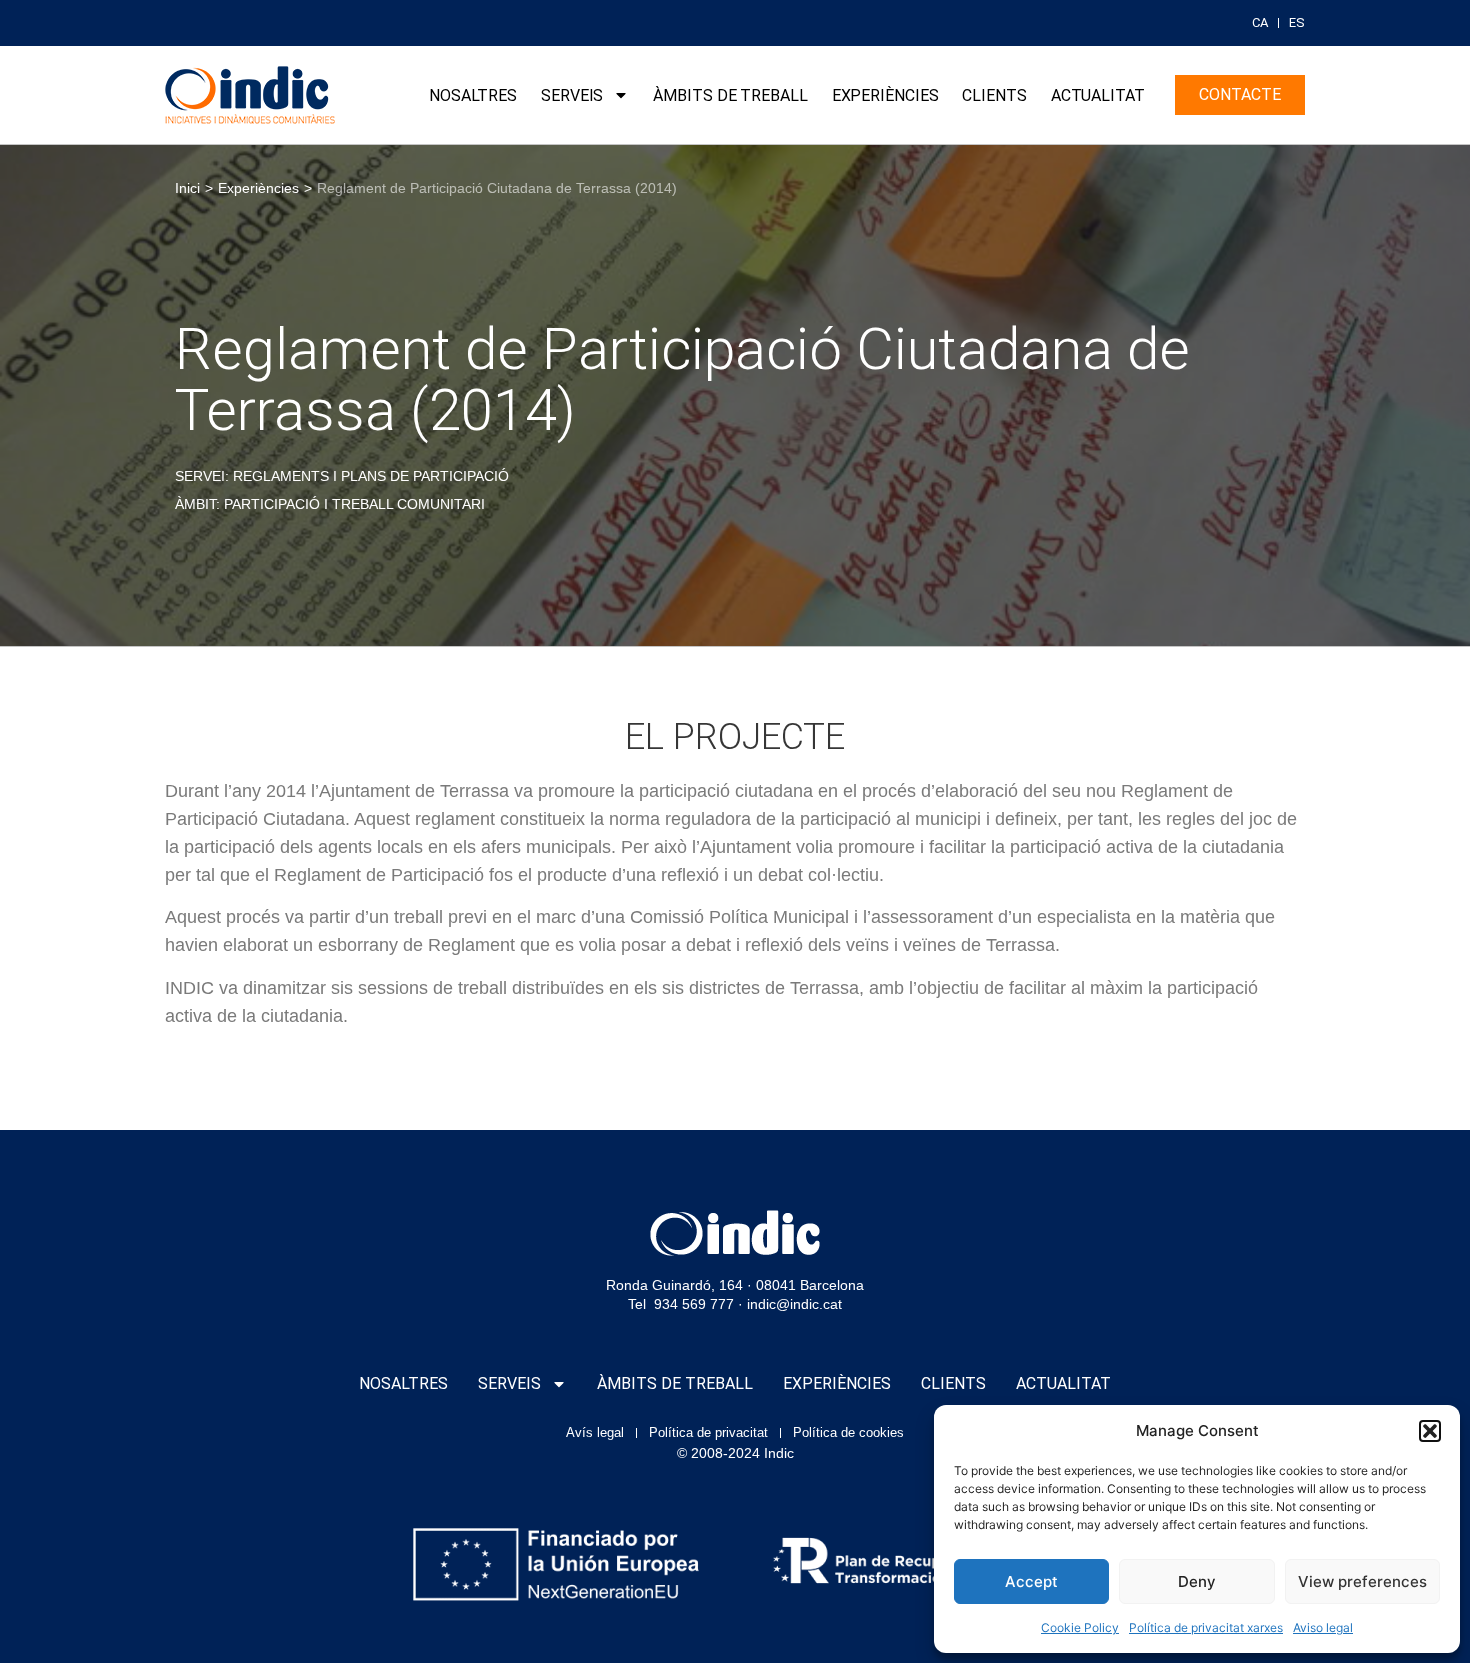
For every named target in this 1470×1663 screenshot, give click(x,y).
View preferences (1362, 1581)
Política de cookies (848, 1432)
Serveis (572, 95)
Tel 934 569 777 (681, 1304)
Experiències (885, 95)
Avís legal (595, 1432)
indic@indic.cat (794, 1304)
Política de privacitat (708, 1432)
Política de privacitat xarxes (1206, 1627)
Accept (1031, 1581)
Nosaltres (473, 95)
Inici (187, 188)
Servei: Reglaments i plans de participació (342, 476)
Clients (994, 95)
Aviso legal (1323, 1627)
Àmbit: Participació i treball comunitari (330, 504)
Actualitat (1098, 95)
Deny (1197, 1581)
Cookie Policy (1080, 1627)
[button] (1430, 1431)
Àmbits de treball (730, 95)
